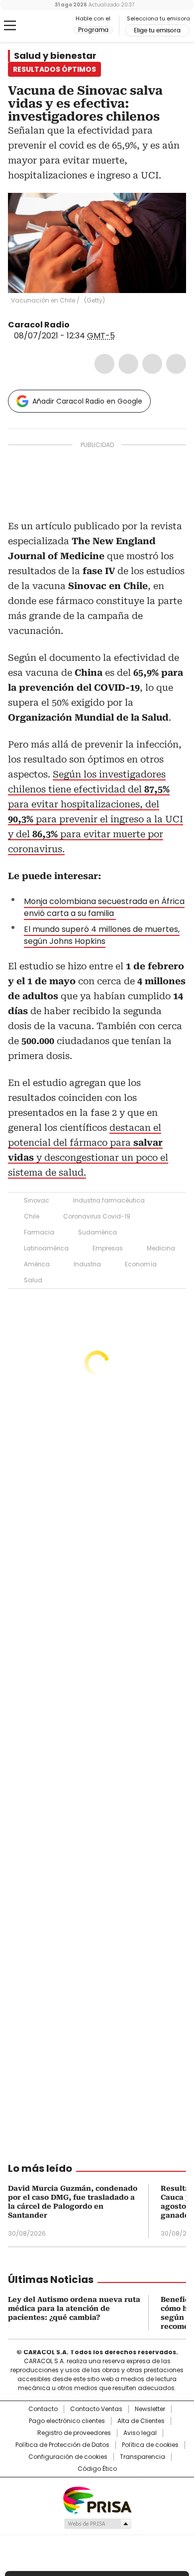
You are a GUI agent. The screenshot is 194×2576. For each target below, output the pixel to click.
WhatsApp (176, 364)
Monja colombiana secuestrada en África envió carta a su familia (104, 907)
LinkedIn (152, 364)
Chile (32, 1216)
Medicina (161, 1248)
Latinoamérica (46, 1248)
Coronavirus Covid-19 (97, 1216)
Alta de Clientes (141, 2421)
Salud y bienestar (55, 56)
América (37, 1264)
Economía (141, 1264)
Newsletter (150, 2409)
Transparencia (143, 2457)
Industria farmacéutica (109, 1200)
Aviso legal (140, 2433)
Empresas (108, 1248)
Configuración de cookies (68, 2457)
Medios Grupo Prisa (97, 2524)
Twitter (128, 364)
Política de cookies (150, 2445)
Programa (93, 30)
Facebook (104, 364)
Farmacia (39, 1232)
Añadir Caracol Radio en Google (87, 401)
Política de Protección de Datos (62, 2445)
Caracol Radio (49, 26)
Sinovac (37, 1200)
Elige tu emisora (157, 30)
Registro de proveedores (74, 2433)
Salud (33, 1280)
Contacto (43, 2409)
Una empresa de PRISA (97, 2500)
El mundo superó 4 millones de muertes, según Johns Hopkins (102, 935)
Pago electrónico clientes (67, 2421)
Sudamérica (97, 1232)
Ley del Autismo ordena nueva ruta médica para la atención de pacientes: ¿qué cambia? (74, 2308)
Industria (87, 1264)
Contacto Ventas (96, 2409)
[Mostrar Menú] (10, 25)
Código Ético (97, 2469)
